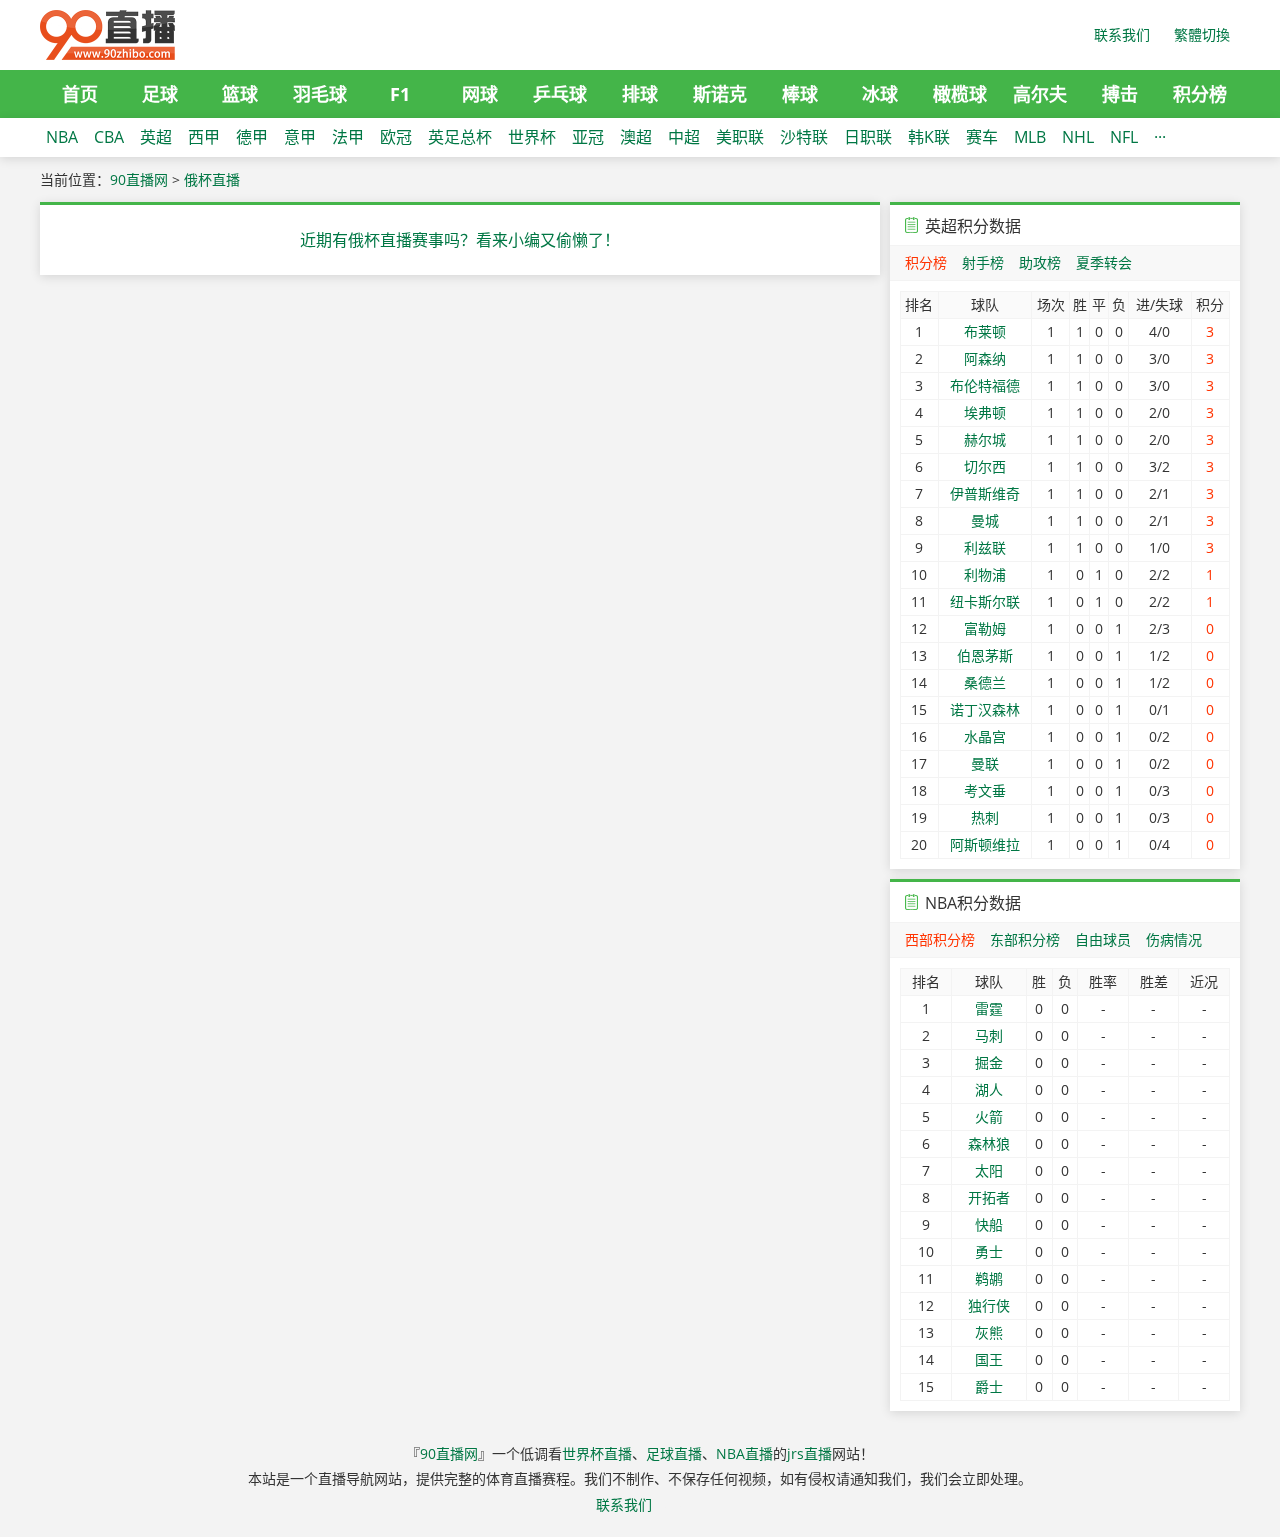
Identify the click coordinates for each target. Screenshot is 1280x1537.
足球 (160, 94)
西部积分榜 (940, 939)
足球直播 (674, 1453)
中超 (684, 137)
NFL (1124, 137)
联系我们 (1122, 34)
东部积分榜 (1025, 939)
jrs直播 (809, 1453)
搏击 (1120, 94)
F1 (400, 94)
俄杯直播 (212, 179)
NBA (62, 137)
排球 (640, 94)
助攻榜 (1040, 262)
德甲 (252, 137)
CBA (109, 137)
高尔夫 (1040, 94)
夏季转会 (1104, 262)
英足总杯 (460, 137)
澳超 (636, 137)
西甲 (204, 137)
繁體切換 (1202, 34)
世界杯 (532, 137)
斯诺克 (720, 94)
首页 (80, 94)
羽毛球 (320, 94)
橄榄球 (960, 94)
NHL (1078, 137)
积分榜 (1200, 94)
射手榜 (983, 262)
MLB (1030, 137)
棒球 (800, 94)
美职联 (740, 137)
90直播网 (139, 179)
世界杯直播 (597, 1453)
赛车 (982, 137)
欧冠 (396, 137)
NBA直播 (744, 1453)
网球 (480, 94)
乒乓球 (560, 94)
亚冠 (588, 137)
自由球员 (1103, 939)
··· (1160, 137)
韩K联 (929, 137)
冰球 (880, 94)
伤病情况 (1174, 939)
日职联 (868, 137)
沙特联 (804, 137)
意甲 (300, 137)
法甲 (348, 137)
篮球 (240, 94)
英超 (156, 137)
